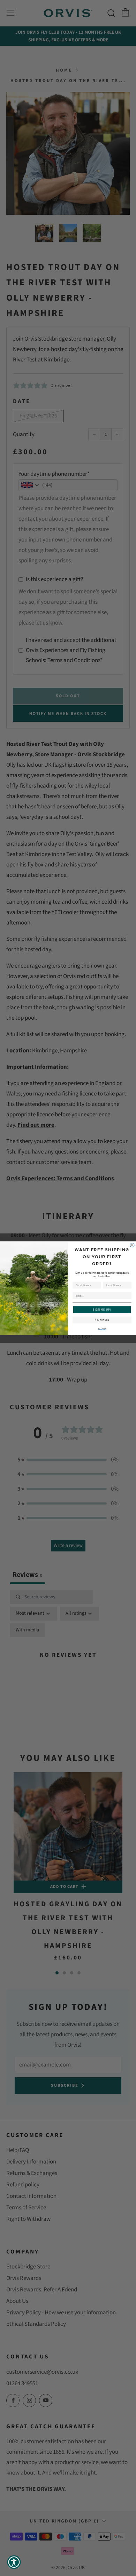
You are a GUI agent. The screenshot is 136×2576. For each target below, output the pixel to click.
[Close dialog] (132, 1245)
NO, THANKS (102, 1320)
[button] (14, 2562)
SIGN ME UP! (102, 1309)
